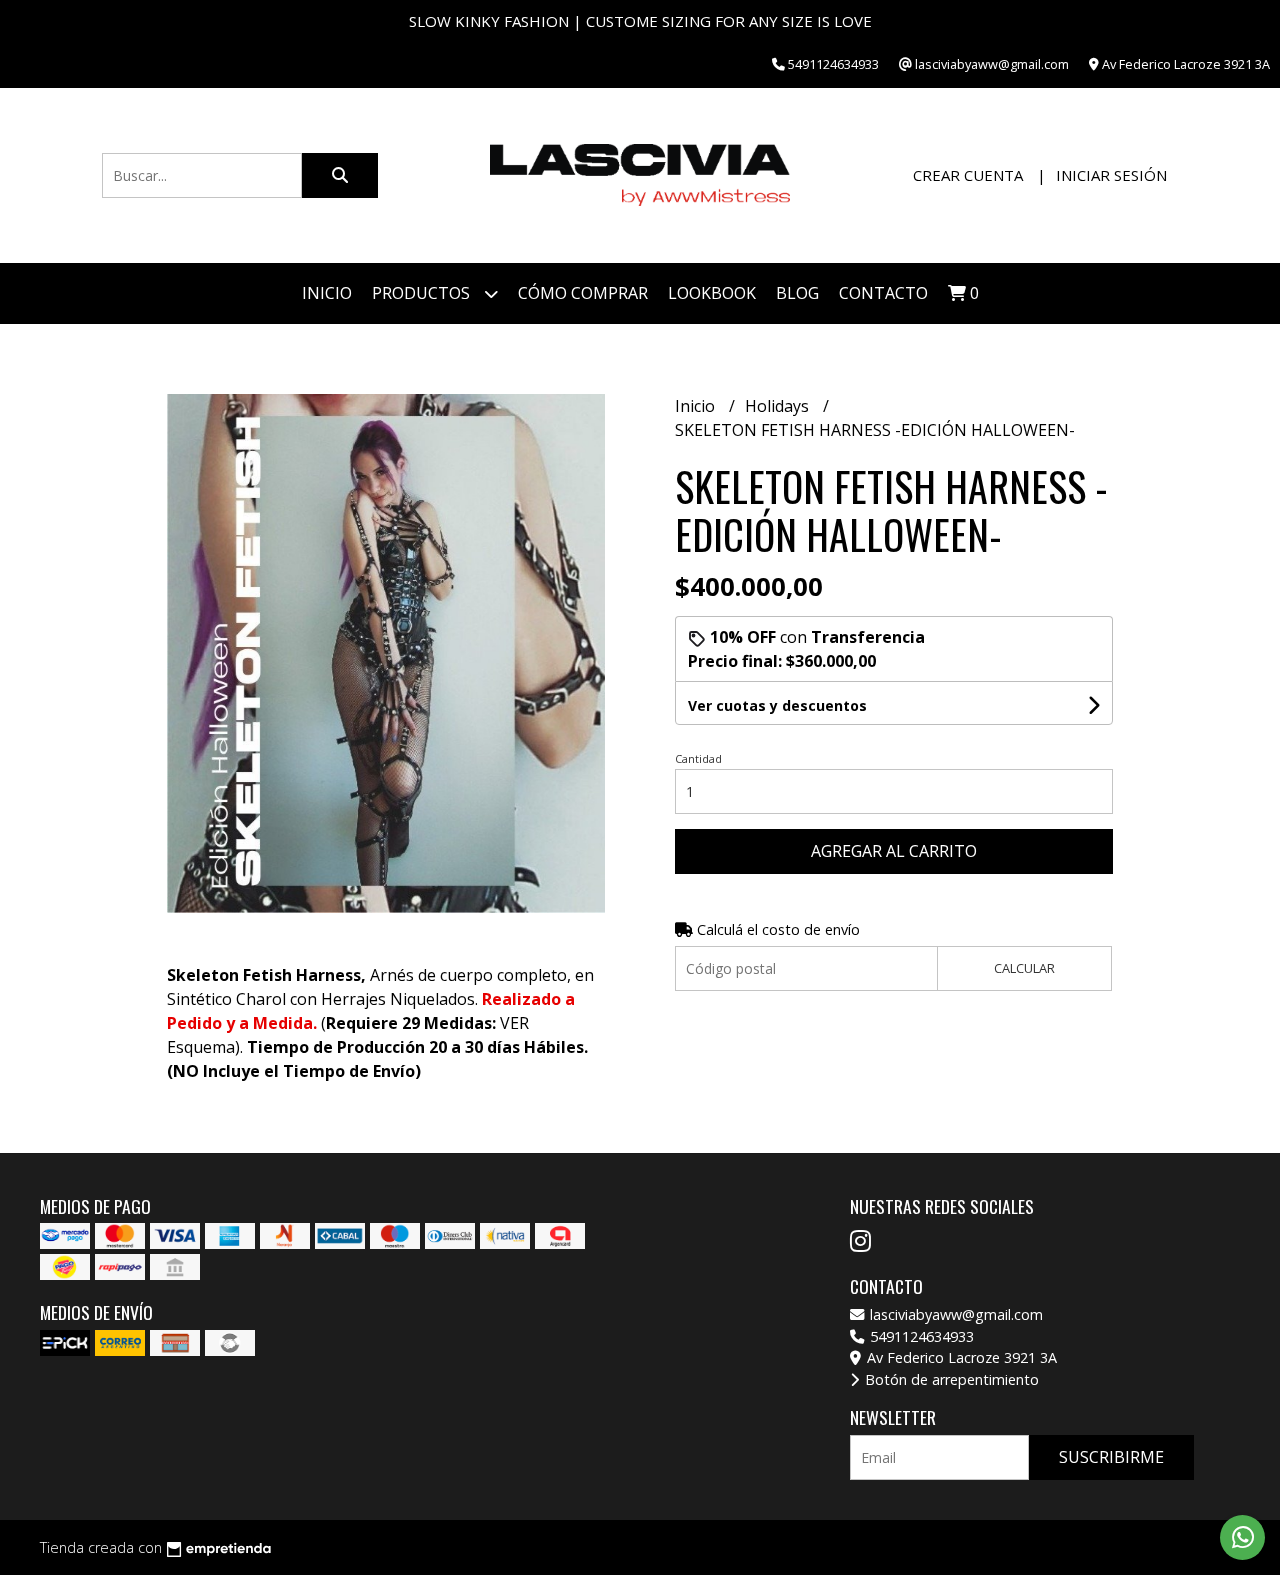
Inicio (327, 293)
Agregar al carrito (894, 851)
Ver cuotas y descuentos (777, 705)
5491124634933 (920, 1336)
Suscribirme (1111, 1457)
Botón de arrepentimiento (950, 1379)
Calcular (1024, 968)
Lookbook (712, 293)
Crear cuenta (968, 175)
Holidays (779, 406)
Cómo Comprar (583, 293)
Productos (423, 293)
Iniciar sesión (1111, 175)
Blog (797, 293)
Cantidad (698, 758)
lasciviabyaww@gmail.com (954, 1314)
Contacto (883, 293)
